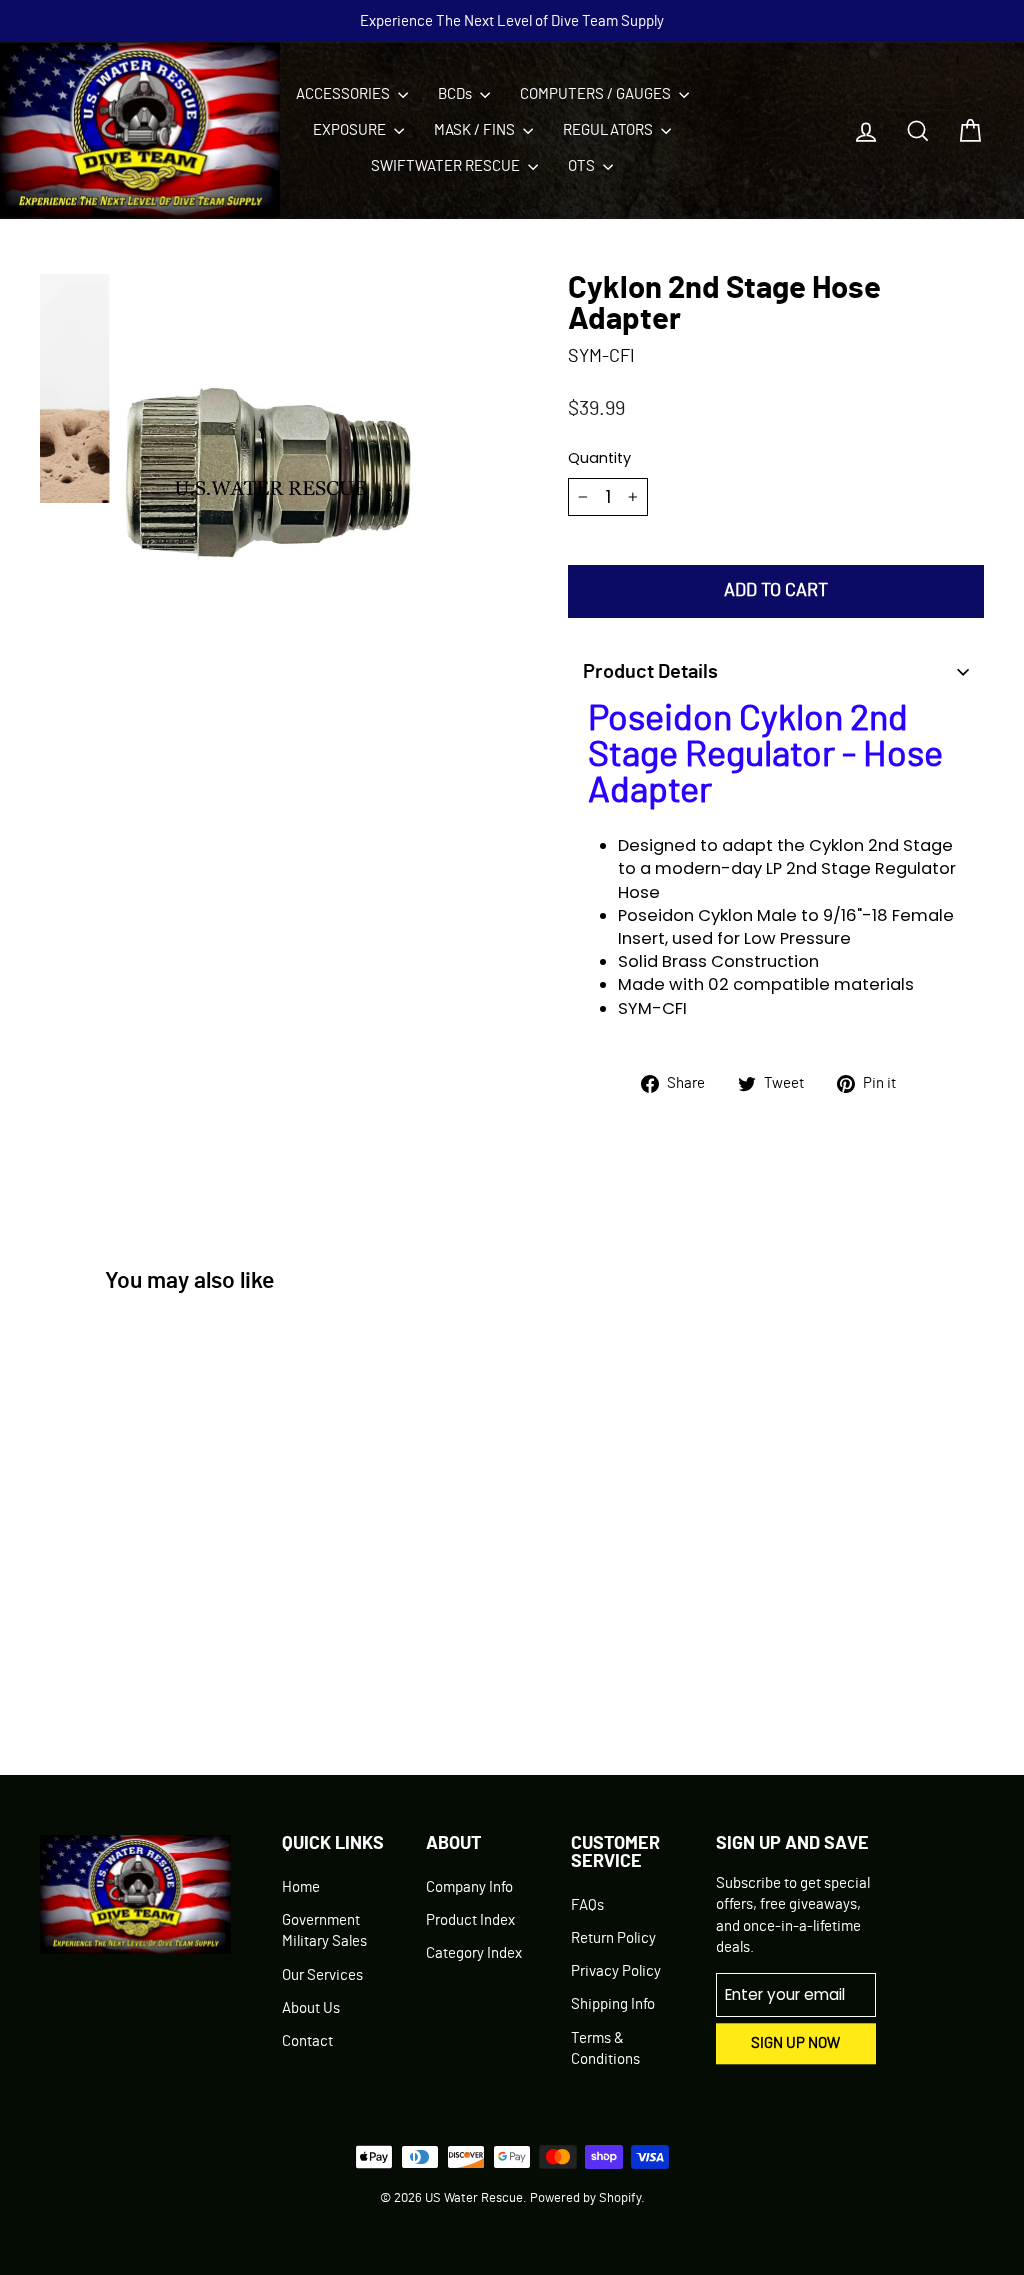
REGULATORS (609, 130)
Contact (307, 2041)
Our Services (322, 1975)
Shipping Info (613, 2004)
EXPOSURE (351, 130)
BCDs (456, 94)
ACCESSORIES (344, 94)
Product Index (470, 1920)
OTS (583, 166)
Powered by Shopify (585, 2198)
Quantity (599, 458)
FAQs (587, 1905)
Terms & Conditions (605, 2049)
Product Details (650, 672)
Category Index (474, 1953)
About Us (311, 2008)
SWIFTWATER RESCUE (447, 166)
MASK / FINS (476, 130)
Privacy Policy (616, 1971)
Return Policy (613, 1938)
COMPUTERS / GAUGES (597, 94)
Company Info (469, 1887)
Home (301, 1887)
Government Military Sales (324, 1931)
